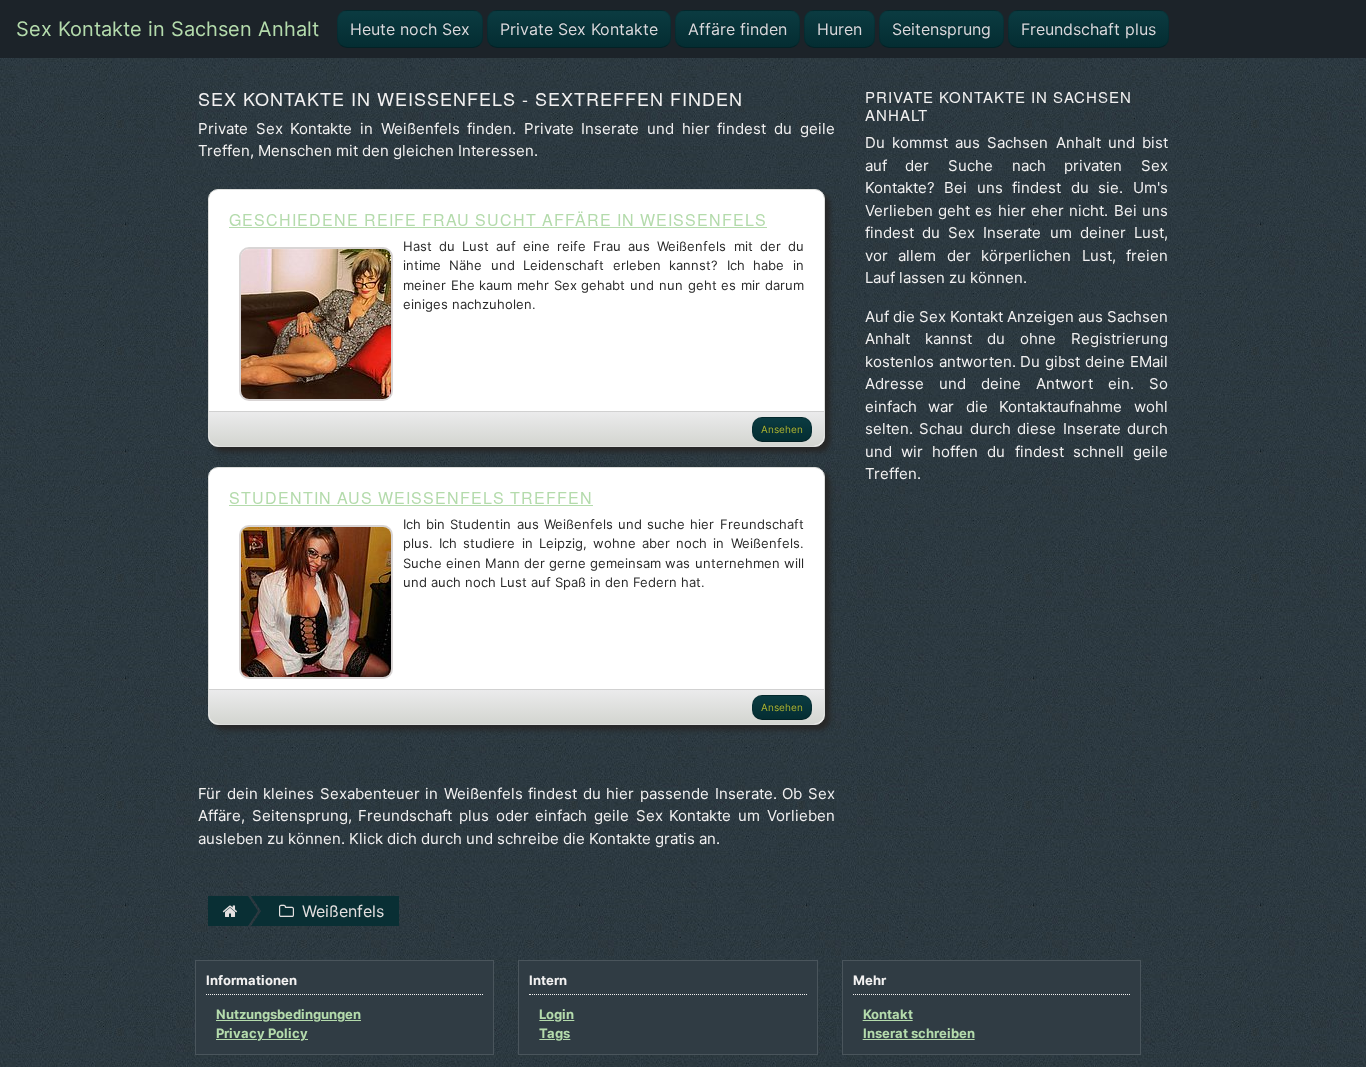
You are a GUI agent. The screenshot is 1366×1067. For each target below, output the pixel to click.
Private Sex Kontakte (579, 29)
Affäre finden (737, 29)
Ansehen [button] (782, 429)
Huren (839, 29)
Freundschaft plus (1088, 29)
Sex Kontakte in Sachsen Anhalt (167, 29)
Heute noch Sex (410, 29)
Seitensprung (941, 29)
